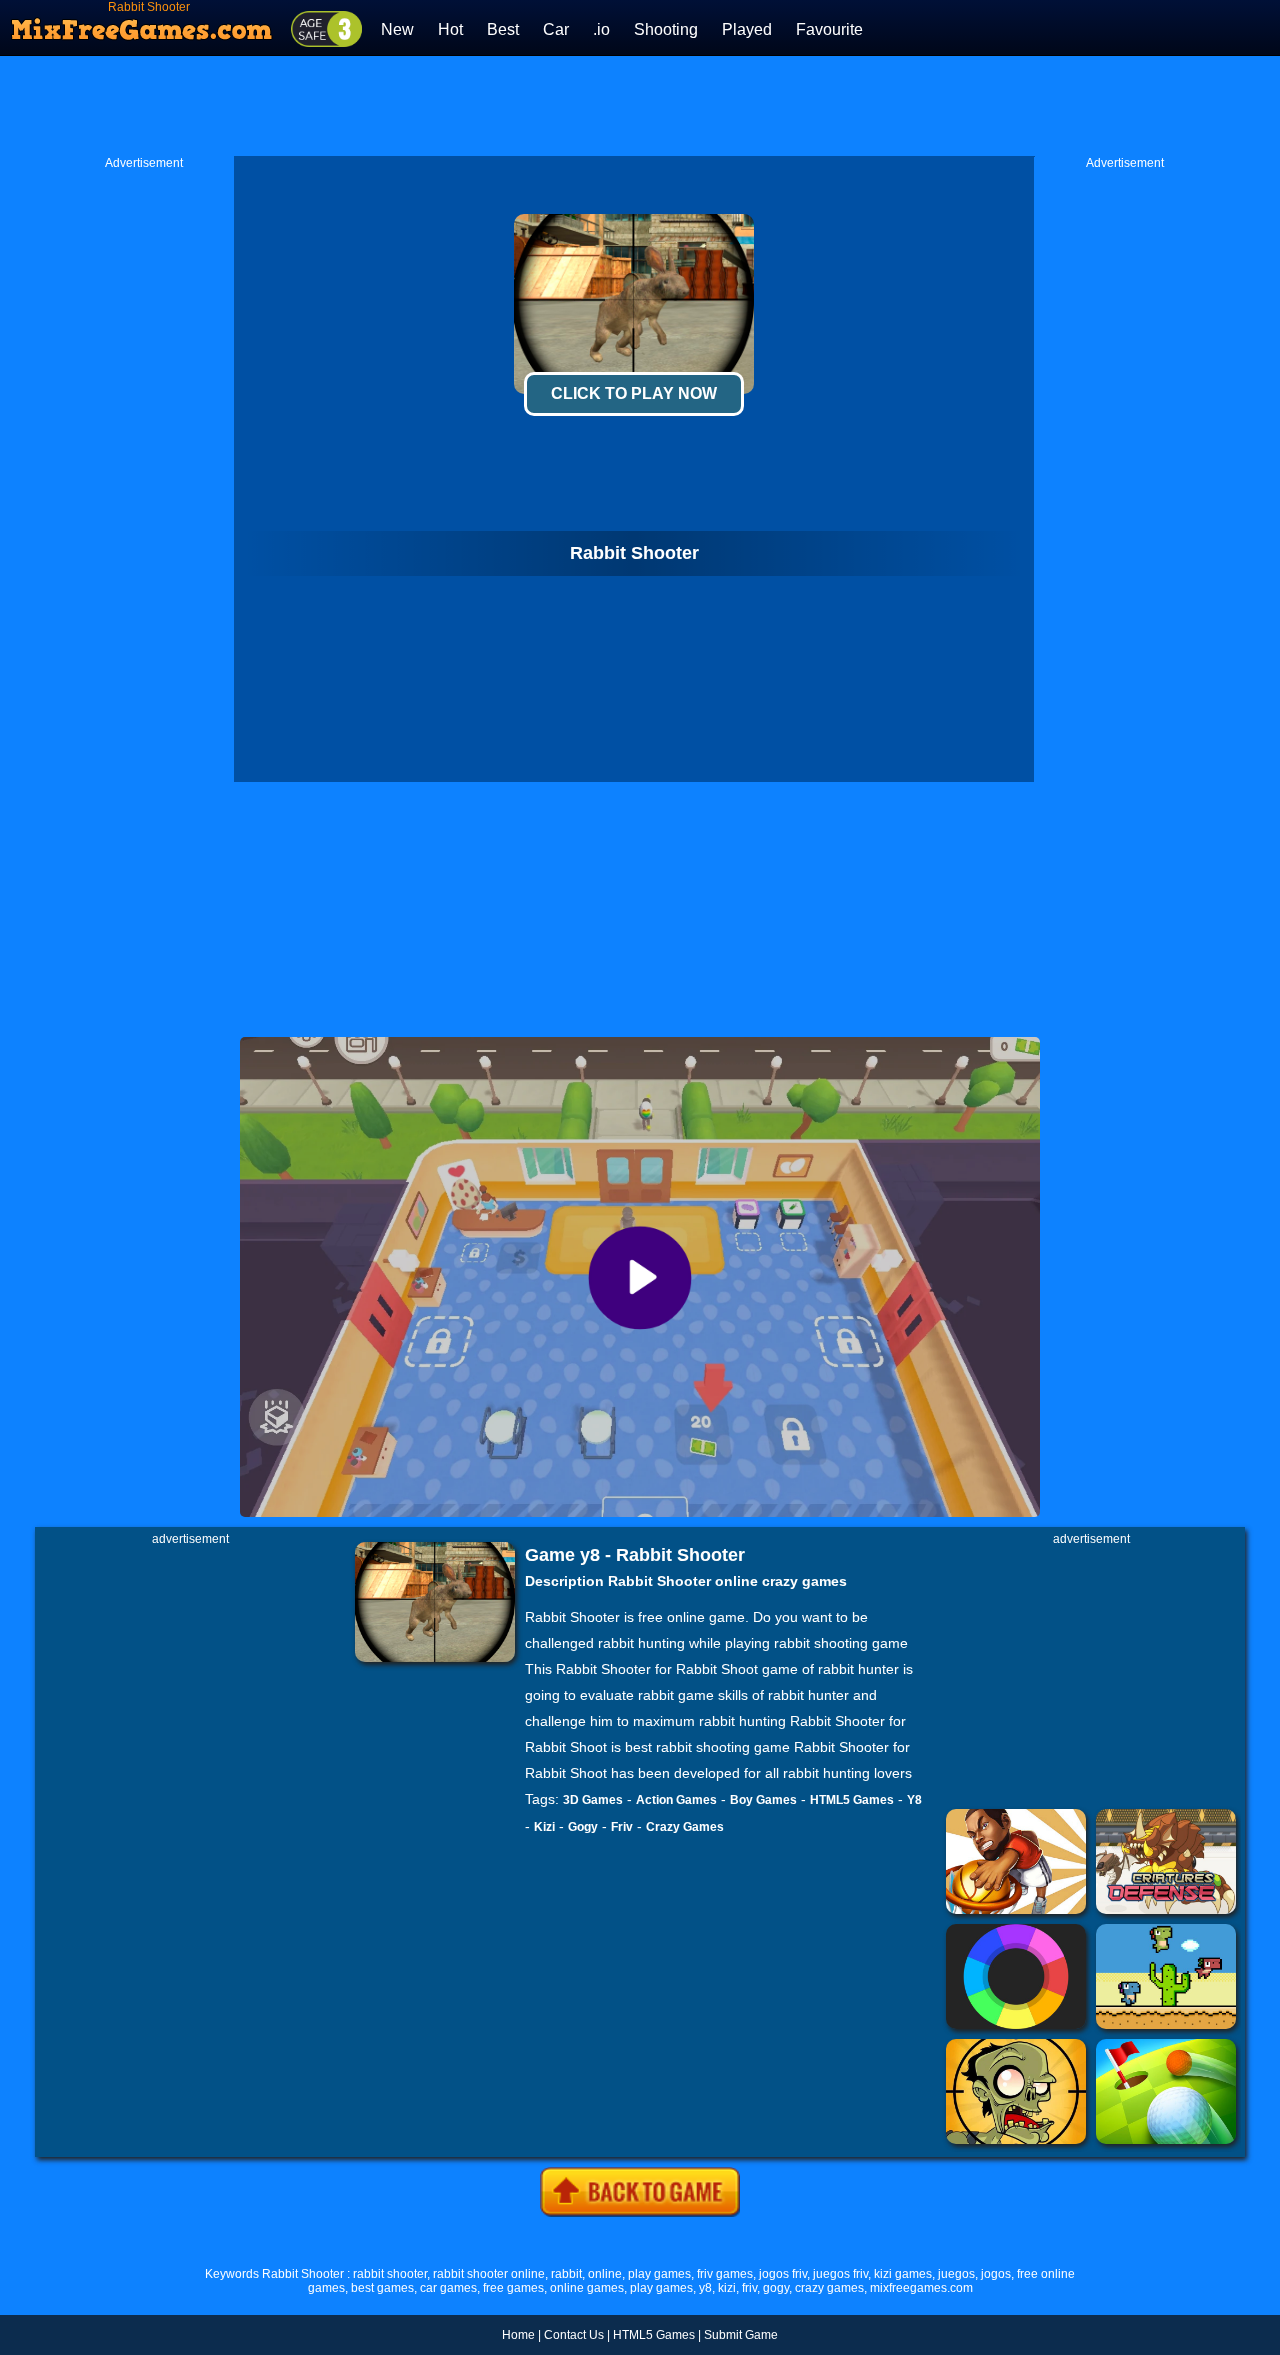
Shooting (666, 29)
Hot (450, 29)
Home (518, 2335)
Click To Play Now (634, 393)
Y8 (914, 1800)
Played (747, 29)
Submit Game (741, 2335)
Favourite (829, 29)
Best (503, 29)
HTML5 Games (852, 1800)
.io (601, 29)
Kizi (544, 1827)
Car (556, 29)
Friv (622, 1827)
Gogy (583, 1827)
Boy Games (763, 1800)
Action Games (676, 1800)
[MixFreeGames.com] (142, 23)
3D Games (593, 1800)
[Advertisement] (640, 106)
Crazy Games (685, 1827)
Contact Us (574, 2335)
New (397, 29)
